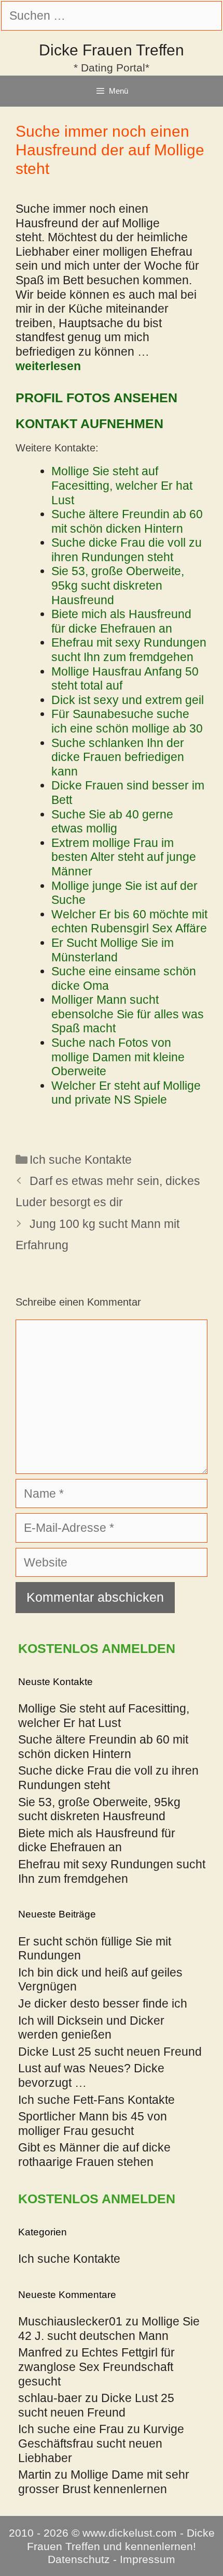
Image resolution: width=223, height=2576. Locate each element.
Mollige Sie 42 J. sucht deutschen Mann (109, 2329)
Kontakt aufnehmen (89, 423)
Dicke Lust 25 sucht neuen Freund (110, 2052)
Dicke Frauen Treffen (112, 50)
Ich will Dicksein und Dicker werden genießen (91, 2028)
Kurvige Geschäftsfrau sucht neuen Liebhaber (101, 2443)
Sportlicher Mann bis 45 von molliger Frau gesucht (93, 2124)
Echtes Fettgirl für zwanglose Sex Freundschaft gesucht (96, 2367)
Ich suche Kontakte (81, 1160)
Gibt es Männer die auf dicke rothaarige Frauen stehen (94, 2155)
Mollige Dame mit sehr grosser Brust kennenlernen (104, 2482)
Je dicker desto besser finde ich (103, 2003)
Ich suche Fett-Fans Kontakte (96, 2100)
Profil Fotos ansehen (96, 398)
